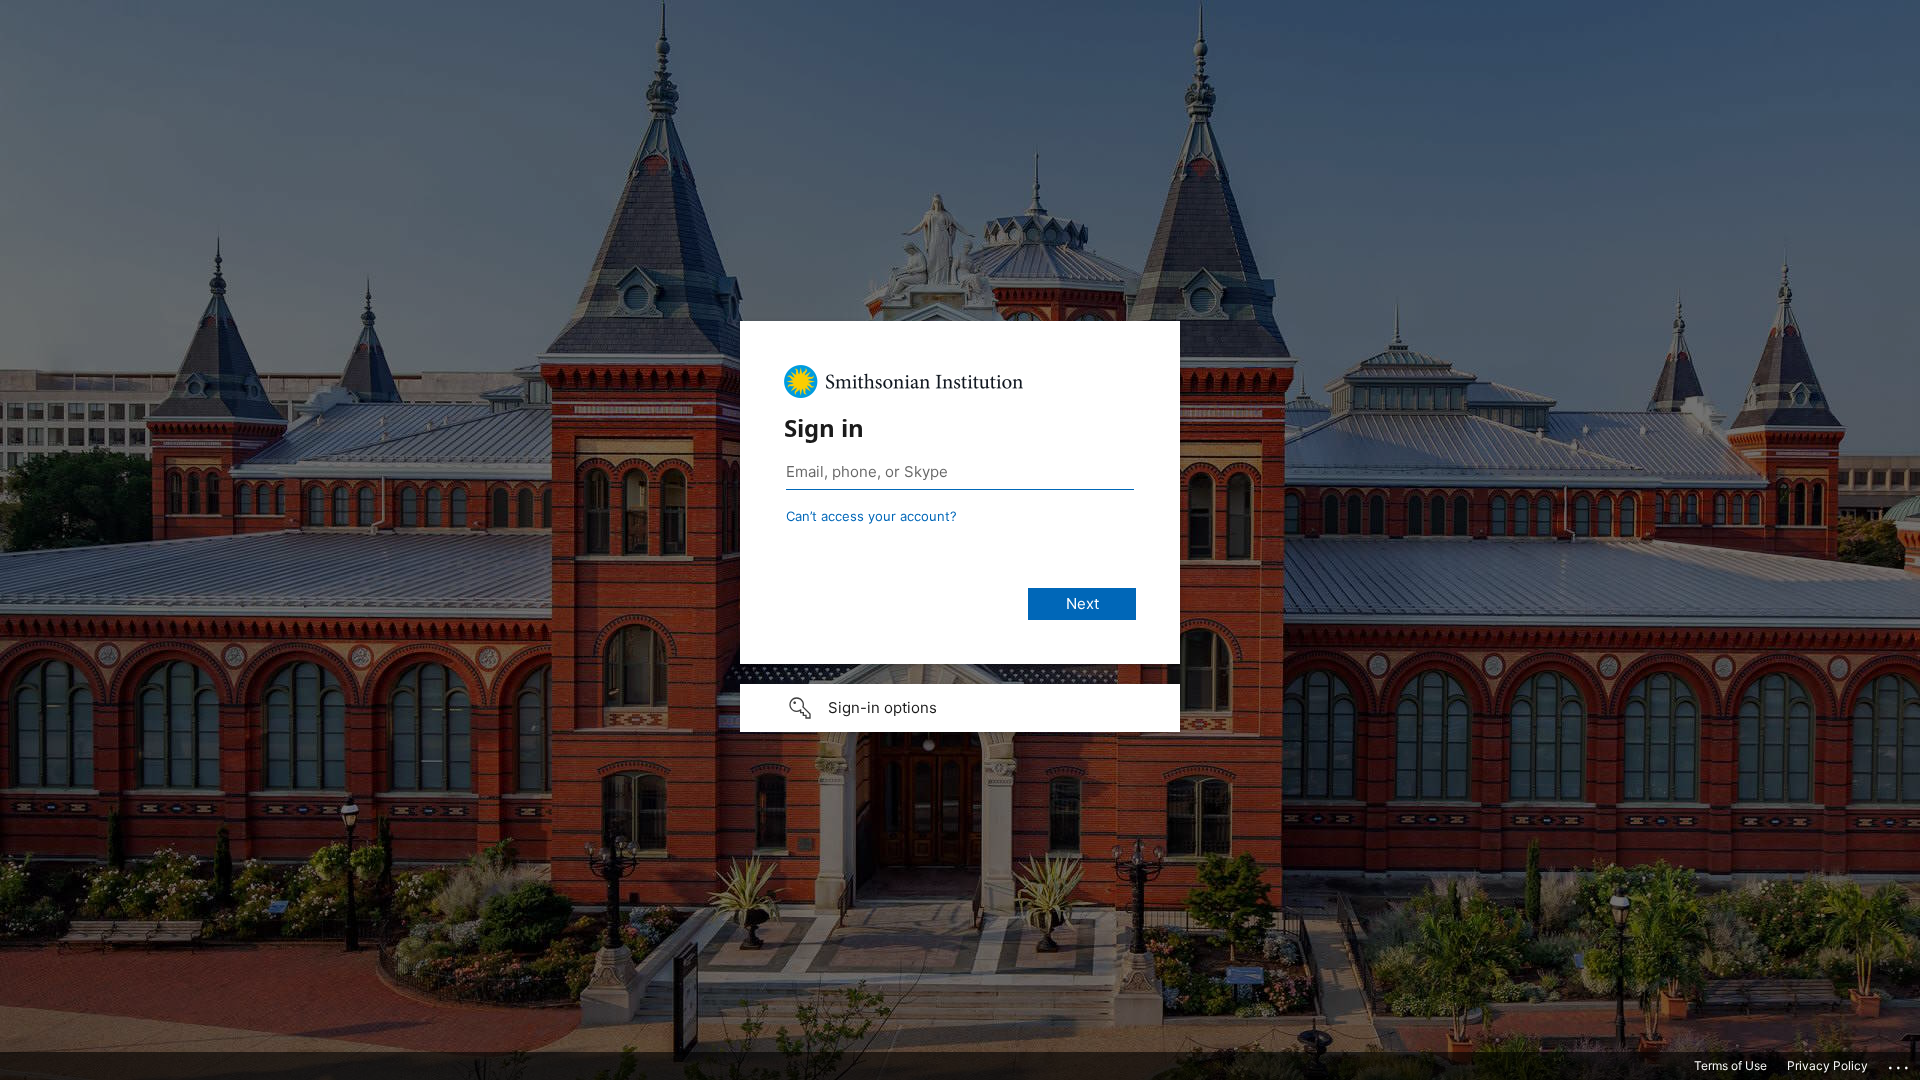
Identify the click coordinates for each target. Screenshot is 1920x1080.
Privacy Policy (1827, 1065)
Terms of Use (1730, 1065)
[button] (960, 708)
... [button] (1900, 1063)
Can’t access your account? (871, 516)
